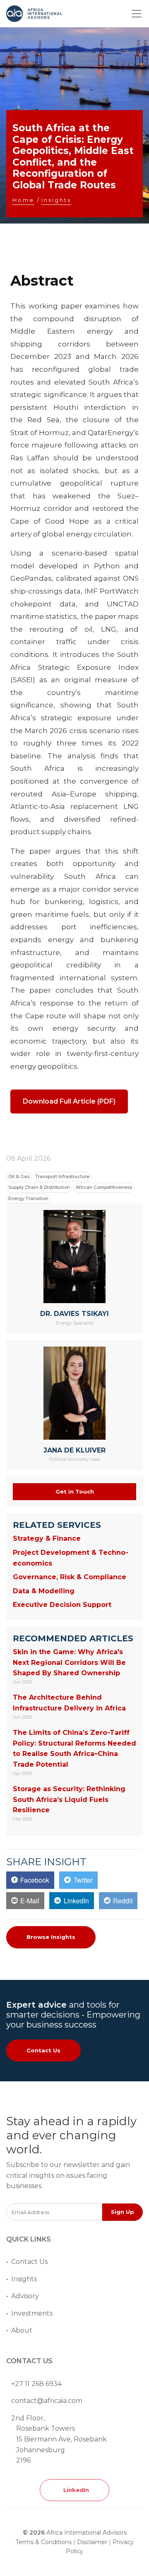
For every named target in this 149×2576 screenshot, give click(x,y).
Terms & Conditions (44, 2542)
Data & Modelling (44, 1591)
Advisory (25, 2296)
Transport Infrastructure (62, 1176)
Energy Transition (28, 1198)
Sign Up (123, 2212)
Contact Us (43, 2050)
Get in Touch (75, 1491)
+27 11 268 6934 (36, 2384)
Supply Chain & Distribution (39, 1187)
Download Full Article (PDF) (69, 1101)
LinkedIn (74, 2490)
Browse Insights (51, 1937)
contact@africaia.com (47, 2401)
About (22, 2330)
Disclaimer (92, 2542)
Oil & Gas (19, 1176)
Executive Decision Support (62, 1605)
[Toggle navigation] (137, 14)
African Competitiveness (104, 1187)
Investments (32, 2313)
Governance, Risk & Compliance (70, 1577)
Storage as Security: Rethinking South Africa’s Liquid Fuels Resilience (69, 1799)
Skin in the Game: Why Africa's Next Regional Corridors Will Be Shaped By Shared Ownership (69, 1662)
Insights (24, 2279)
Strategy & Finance (47, 1538)
